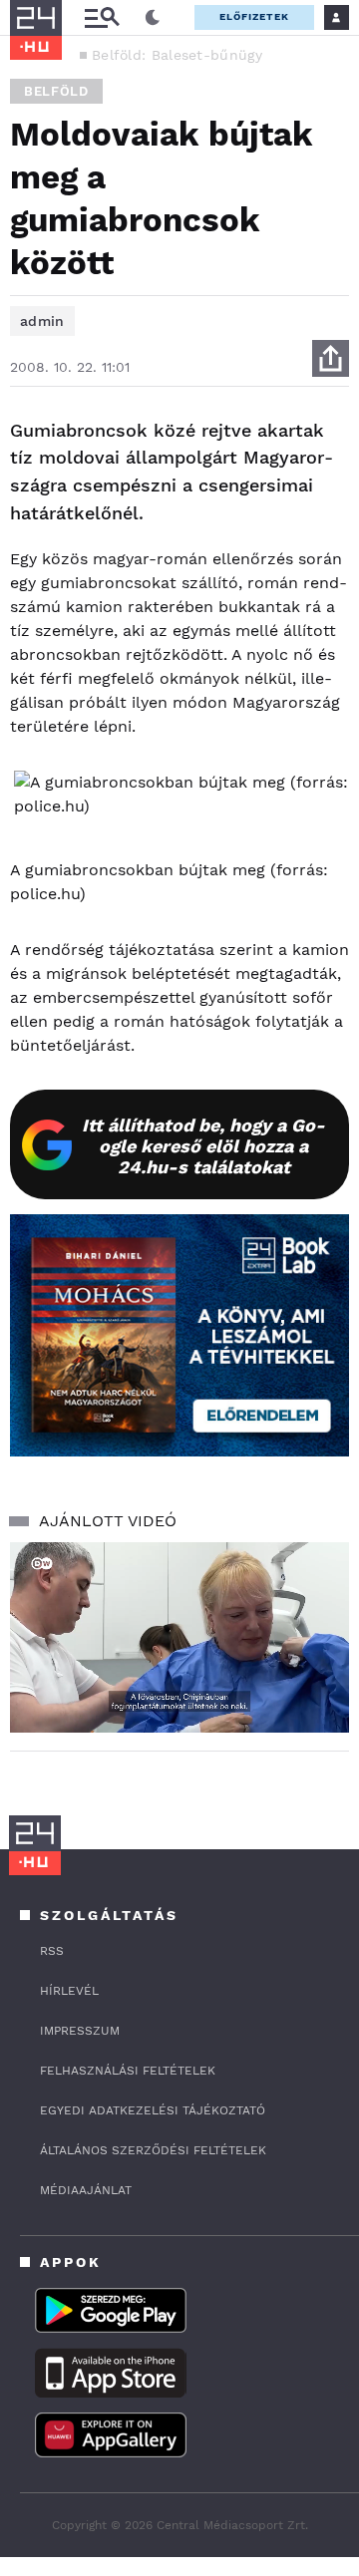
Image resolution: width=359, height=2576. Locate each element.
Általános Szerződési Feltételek (153, 2150)
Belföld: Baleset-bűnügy (177, 55)
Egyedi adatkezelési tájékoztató (153, 2110)
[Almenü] (102, 17)
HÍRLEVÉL (69, 1991)
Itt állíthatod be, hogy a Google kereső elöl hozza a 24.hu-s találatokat (203, 1146)
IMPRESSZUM (80, 2031)
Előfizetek (254, 16)
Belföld (56, 91)
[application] (179, 1637)
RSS (52, 1951)
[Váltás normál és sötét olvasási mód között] (153, 18)
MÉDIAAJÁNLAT (86, 2190)
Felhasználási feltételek (128, 2071)
